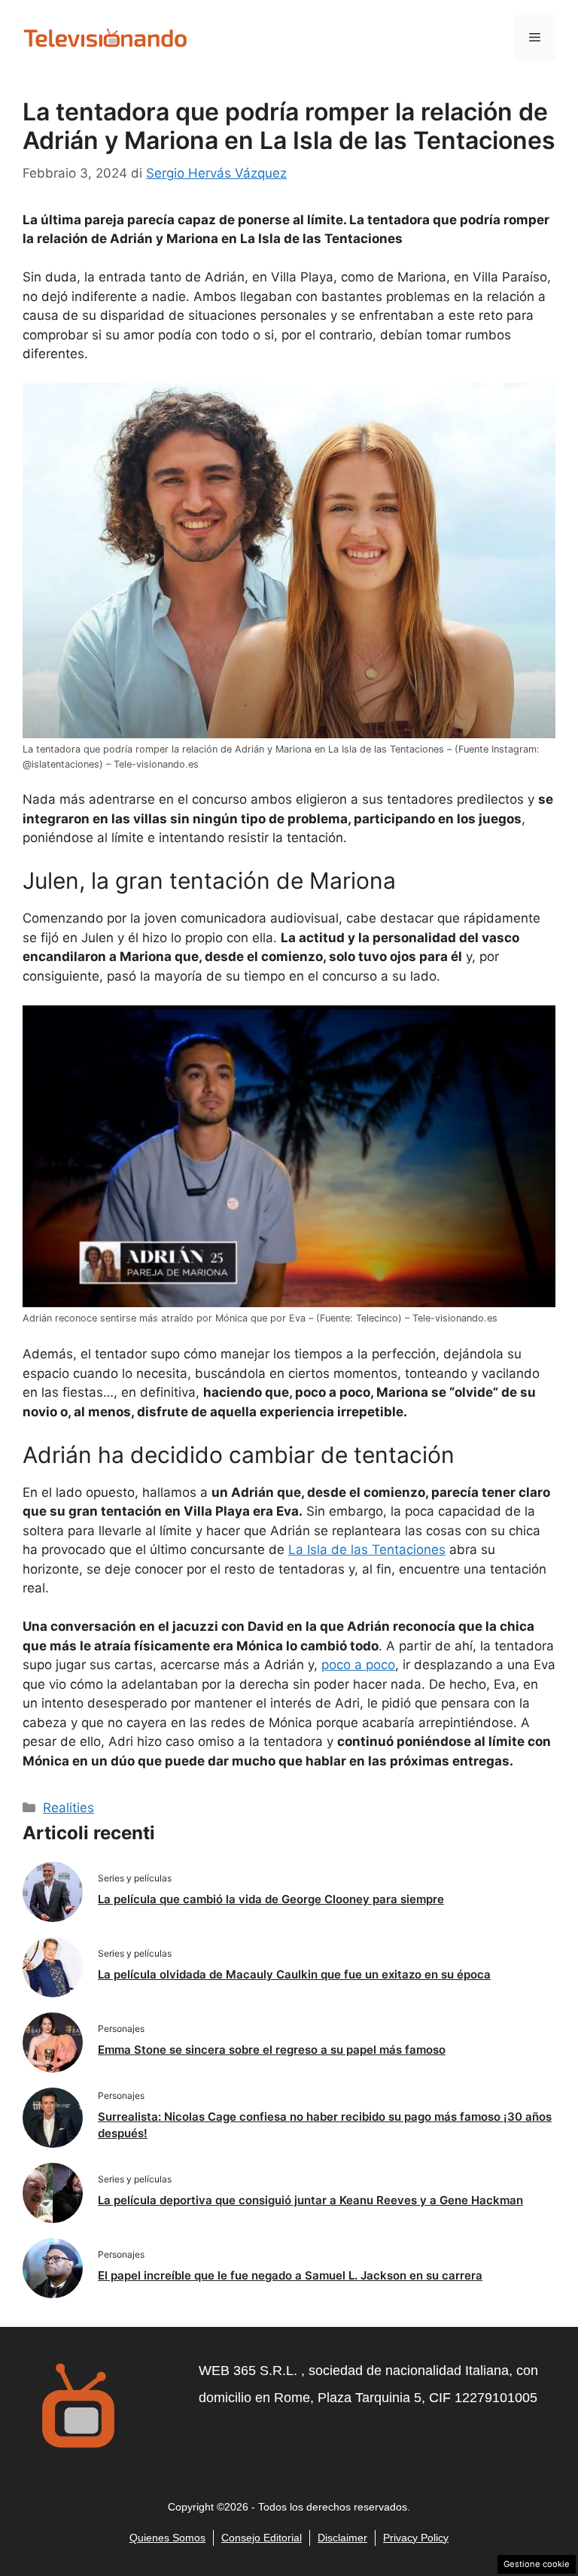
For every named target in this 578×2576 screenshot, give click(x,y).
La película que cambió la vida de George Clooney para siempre (271, 1899)
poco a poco (358, 1665)
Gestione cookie (537, 2564)
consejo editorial (262, 2538)
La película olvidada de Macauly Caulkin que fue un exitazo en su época (294, 1974)
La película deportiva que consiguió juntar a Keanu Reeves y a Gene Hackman (310, 2200)
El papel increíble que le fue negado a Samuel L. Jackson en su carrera (290, 2275)
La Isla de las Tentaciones (367, 1550)
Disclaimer (342, 2538)
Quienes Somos (167, 2538)
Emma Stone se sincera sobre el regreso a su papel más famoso (272, 2050)
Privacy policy (416, 2538)
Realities (68, 1808)
